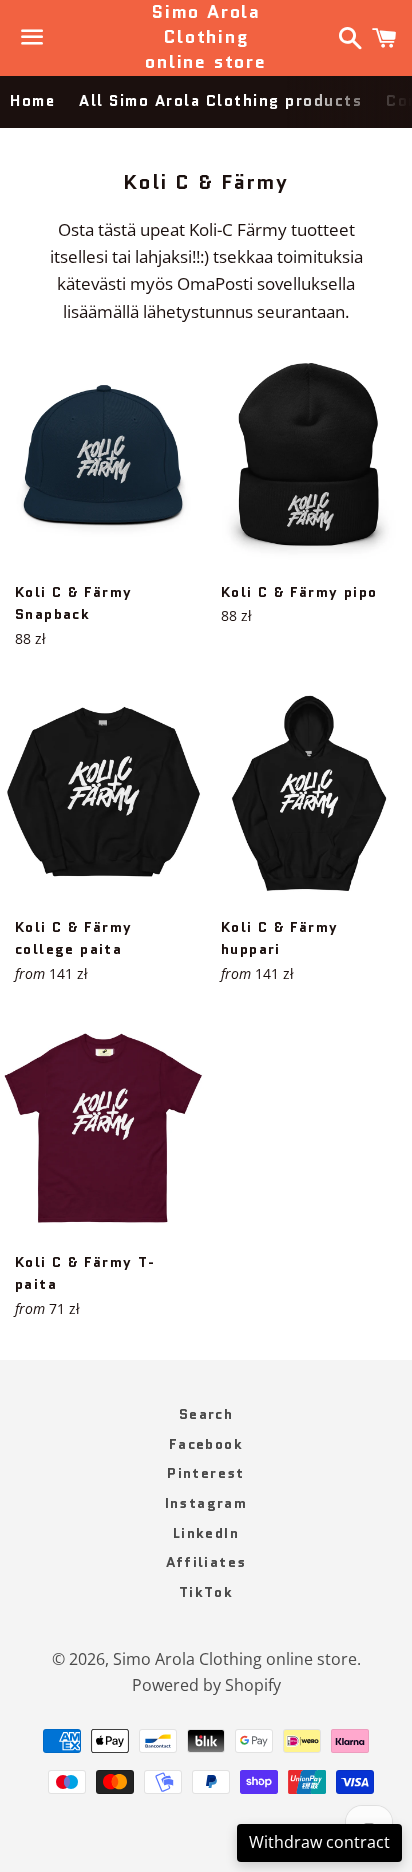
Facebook (206, 1444)
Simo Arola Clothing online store (206, 37)
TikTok (206, 1592)
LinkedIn (206, 1533)
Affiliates (206, 1562)
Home (32, 101)
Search (206, 1414)
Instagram (206, 1503)
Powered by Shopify (206, 1685)
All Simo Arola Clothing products (220, 101)
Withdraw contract (319, 1842)
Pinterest (206, 1473)
